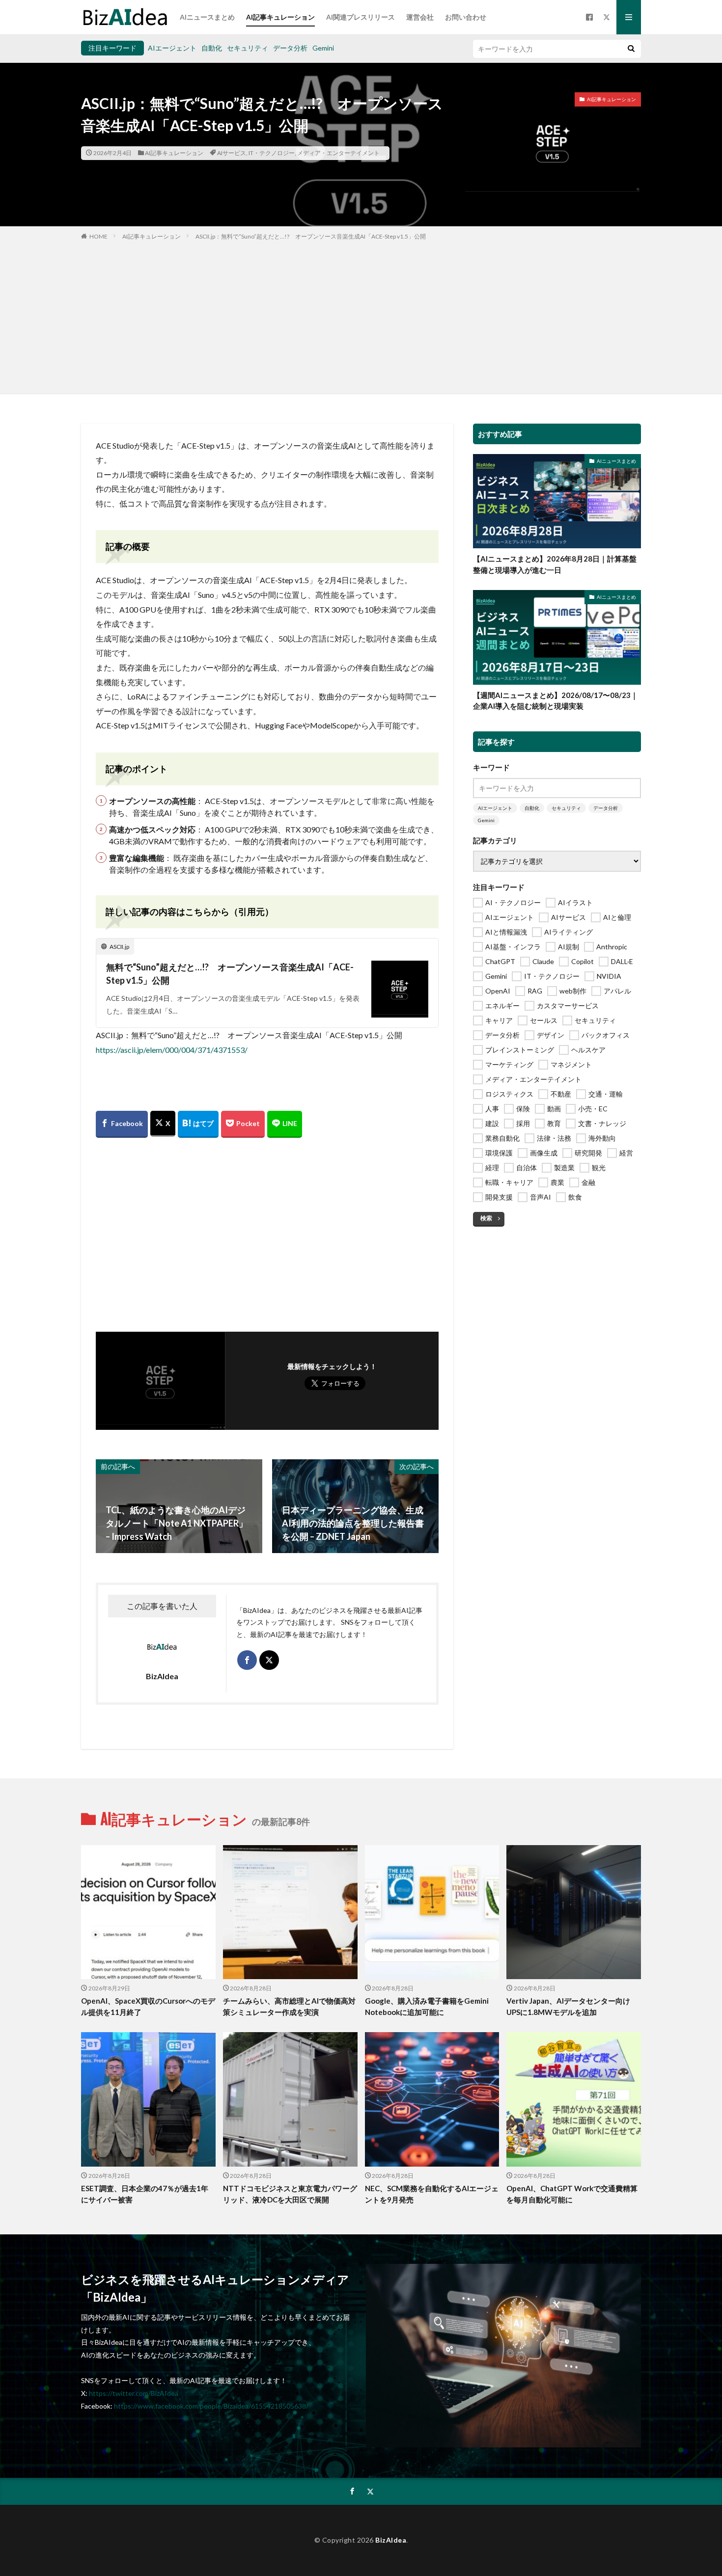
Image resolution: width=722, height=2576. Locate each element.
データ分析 (290, 48)
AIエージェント (172, 48)
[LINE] (285, 1124)
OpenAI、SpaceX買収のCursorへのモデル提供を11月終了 (148, 2006)
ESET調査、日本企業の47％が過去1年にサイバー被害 (145, 2194)
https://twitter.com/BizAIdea (134, 2393)
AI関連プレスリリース (361, 17)
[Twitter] (163, 1124)
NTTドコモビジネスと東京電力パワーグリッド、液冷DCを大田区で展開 (290, 2194)
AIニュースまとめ (207, 17)
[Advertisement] (361, 315)
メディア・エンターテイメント (338, 153)
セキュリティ (248, 48)
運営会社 (420, 17)
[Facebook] (122, 1124)
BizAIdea (391, 2540)
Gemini (323, 48)
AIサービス (232, 153)
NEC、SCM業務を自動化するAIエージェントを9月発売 (432, 2194)
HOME (98, 236)
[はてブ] (198, 1124)
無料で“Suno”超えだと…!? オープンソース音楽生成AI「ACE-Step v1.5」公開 (230, 974)
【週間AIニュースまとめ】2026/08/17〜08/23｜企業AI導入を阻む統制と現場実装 (555, 701)
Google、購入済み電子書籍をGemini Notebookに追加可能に (427, 2006)
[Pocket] (243, 1124)
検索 (486, 1218)
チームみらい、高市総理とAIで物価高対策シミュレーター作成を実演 (289, 2006)
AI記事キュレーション (280, 17)
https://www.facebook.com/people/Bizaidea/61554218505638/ (211, 2406)
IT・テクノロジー (272, 153)
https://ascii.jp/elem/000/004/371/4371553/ (172, 1050)
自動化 (212, 48)
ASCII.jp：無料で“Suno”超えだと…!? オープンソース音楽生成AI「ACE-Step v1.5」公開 (311, 236)
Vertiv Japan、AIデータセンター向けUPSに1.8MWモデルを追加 (568, 2006)
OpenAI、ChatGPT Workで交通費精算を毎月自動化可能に (572, 2194)
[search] (631, 49)
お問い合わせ (466, 17)
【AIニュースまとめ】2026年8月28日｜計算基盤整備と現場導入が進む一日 (555, 564)
